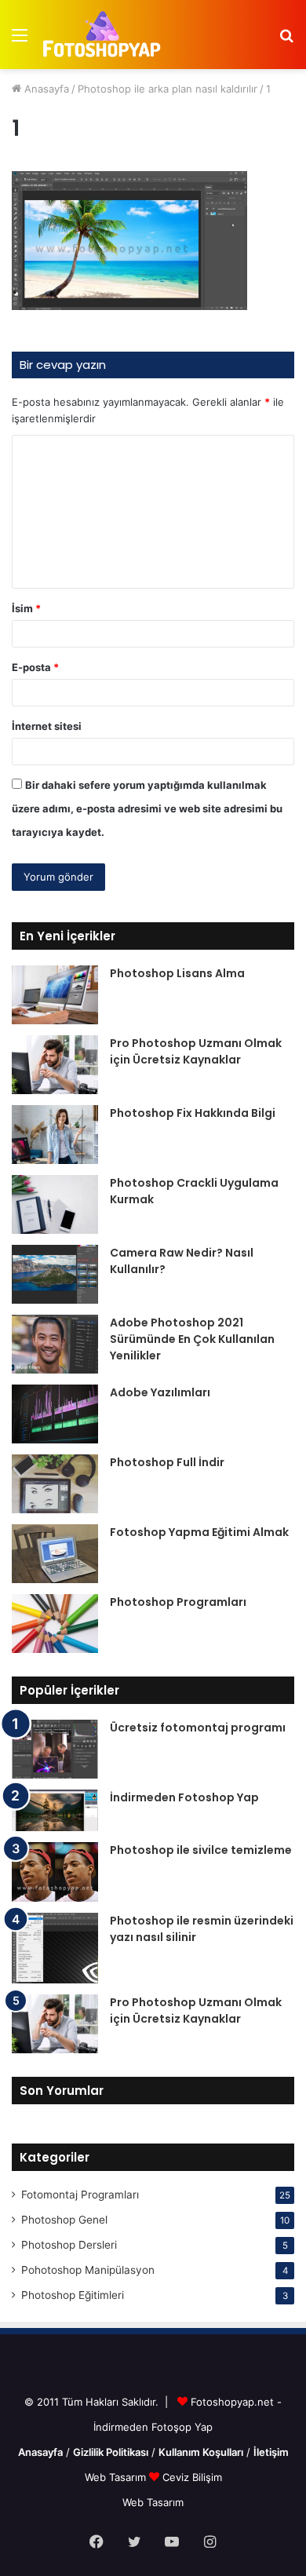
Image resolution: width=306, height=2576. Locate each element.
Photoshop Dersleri (69, 2245)
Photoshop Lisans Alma (177, 973)
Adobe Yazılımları (160, 1392)
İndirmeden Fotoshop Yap (184, 1797)
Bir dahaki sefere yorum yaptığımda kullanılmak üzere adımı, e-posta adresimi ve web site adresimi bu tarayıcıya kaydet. (147, 808)
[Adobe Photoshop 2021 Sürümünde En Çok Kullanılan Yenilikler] (55, 1344)
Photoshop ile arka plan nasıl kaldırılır (168, 89)
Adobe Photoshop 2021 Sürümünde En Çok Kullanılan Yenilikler (192, 1339)
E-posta (35, 667)
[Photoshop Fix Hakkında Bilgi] (55, 1135)
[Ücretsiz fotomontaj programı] (55, 1749)
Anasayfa (45, 89)
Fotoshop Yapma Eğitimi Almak (199, 1532)
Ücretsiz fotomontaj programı (198, 1728)
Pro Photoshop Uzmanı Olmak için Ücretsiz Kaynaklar (196, 1051)
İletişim (271, 2452)
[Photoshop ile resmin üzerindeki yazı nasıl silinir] (55, 1948)
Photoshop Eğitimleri (73, 2295)
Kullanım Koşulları (201, 2452)
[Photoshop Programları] (55, 1624)
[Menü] (20, 40)
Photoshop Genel (64, 2220)
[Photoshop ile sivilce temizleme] (55, 1872)
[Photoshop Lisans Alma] (55, 995)
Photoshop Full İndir (167, 1462)
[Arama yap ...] (286, 40)
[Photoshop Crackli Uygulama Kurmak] (55, 1204)
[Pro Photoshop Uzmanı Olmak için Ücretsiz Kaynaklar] (55, 1065)
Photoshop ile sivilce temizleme (201, 1850)
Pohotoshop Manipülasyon (88, 2270)
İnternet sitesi (47, 726)
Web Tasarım (117, 2477)
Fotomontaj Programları (80, 2195)
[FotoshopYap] (100, 35)
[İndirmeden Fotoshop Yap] (55, 1810)
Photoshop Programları (178, 1602)
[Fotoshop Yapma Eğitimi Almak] (55, 1554)
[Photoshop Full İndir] (55, 1484)
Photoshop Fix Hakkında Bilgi (193, 1113)
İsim (26, 608)
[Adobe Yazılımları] (55, 1414)
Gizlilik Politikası (111, 2452)
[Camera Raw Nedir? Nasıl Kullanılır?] (55, 1274)
